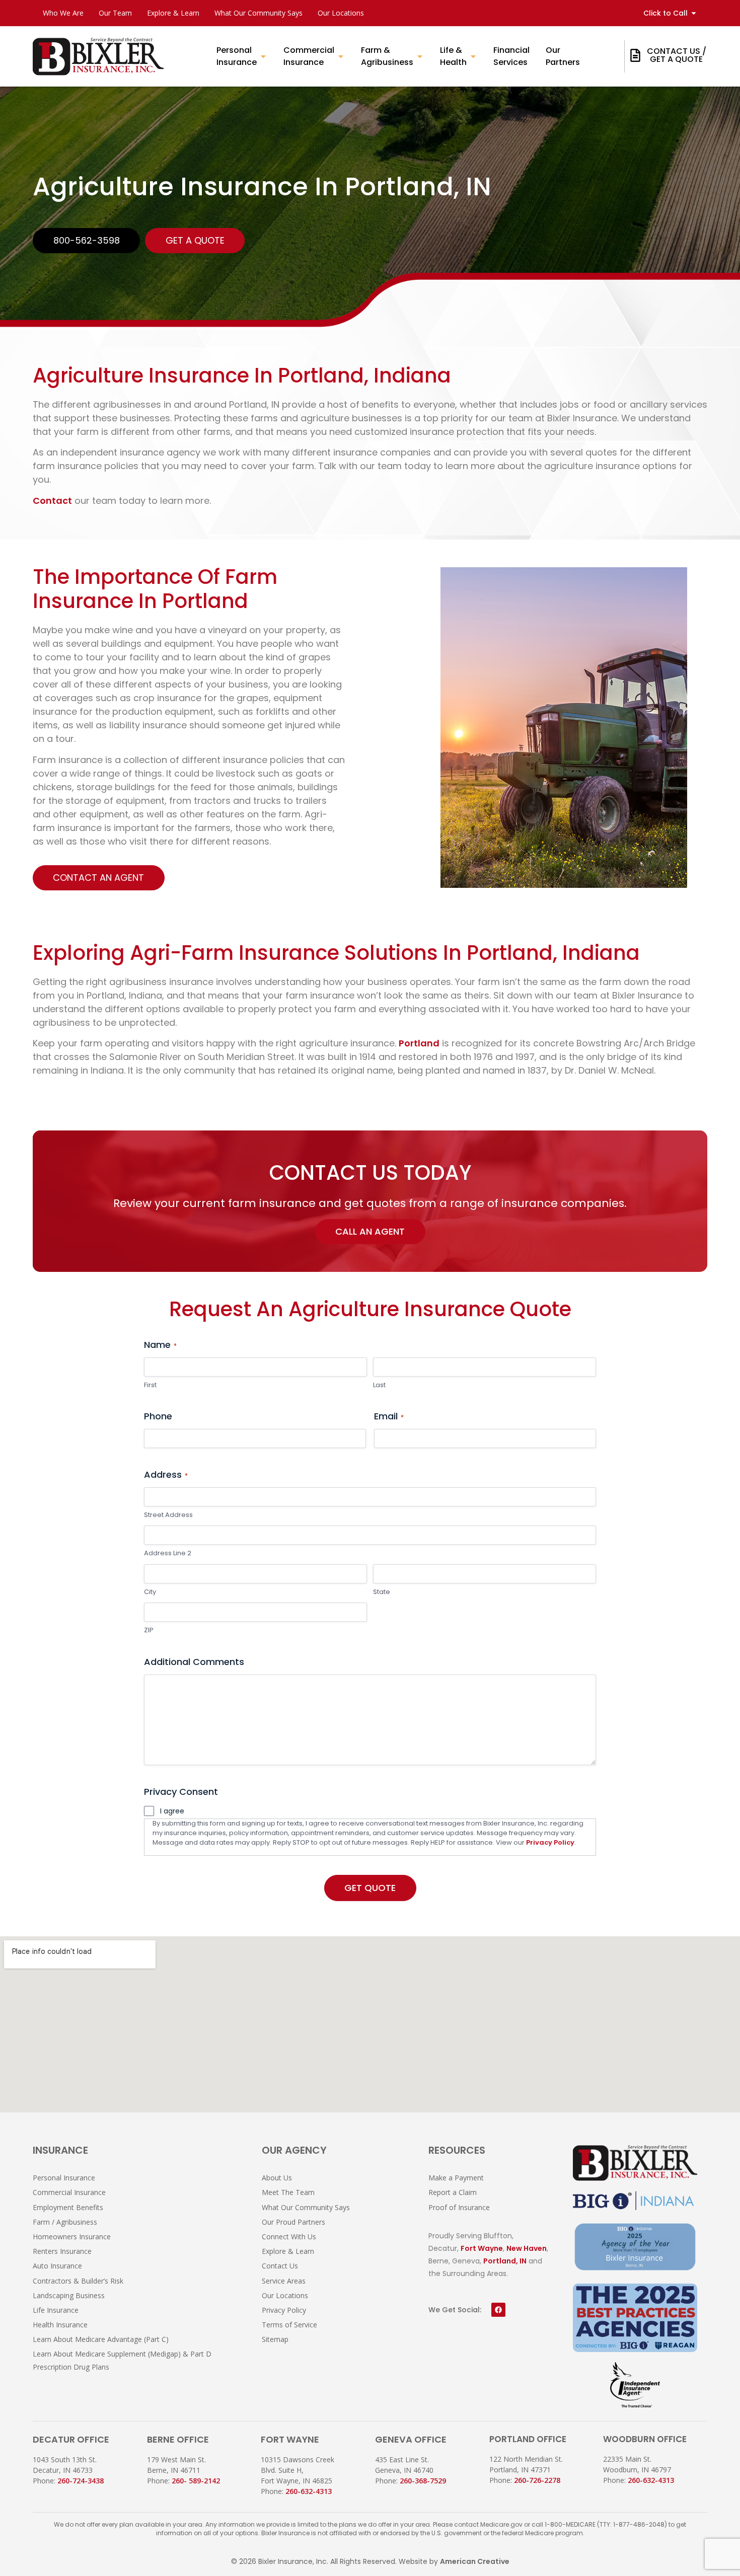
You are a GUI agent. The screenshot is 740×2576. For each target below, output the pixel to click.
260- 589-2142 (196, 2481)
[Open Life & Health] (473, 56)
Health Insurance (60, 2325)
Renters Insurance (62, 2251)
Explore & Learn (173, 13)
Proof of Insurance (459, 2207)
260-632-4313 (309, 2491)
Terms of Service (289, 2325)
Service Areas (284, 2281)
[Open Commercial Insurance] (341, 56)
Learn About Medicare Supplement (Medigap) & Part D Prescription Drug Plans (122, 2360)
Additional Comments (194, 1662)
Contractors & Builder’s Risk (78, 2281)
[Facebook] (498, 2310)
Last (379, 1385)
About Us (277, 2178)
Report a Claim (453, 2192)
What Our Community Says (258, 13)
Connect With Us (289, 2237)
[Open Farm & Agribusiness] (420, 56)
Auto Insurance (57, 2266)
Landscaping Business (69, 2295)
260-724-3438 (81, 2481)
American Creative (475, 2561)
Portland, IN (505, 2261)
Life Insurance (56, 2310)
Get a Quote (195, 240)
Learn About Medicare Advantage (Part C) (101, 2339)
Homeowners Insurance (72, 2237)
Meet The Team (288, 2192)
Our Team (115, 13)
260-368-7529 (423, 2481)
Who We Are (63, 13)
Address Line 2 (168, 1553)
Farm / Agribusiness (65, 2222)
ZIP (149, 1630)
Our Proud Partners (293, 2222)
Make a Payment (456, 2178)
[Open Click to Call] (694, 13)
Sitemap (275, 2339)
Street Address (168, 1515)
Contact (52, 501)
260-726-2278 (537, 2480)
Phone (158, 1416)
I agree (172, 1811)
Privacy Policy (550, 1842)
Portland (419, 1043)
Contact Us (280, 2266)
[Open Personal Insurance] (263, 56)
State (382, 1592)
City (150, 1592)
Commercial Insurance (69, 2192)
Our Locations (341, 13)
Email (389, 1416)
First (150, 1385)
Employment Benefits (68, 2207)
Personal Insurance (64, 2178)
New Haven (527, 2248)
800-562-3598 (87, 240)
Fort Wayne (482, 2248)
